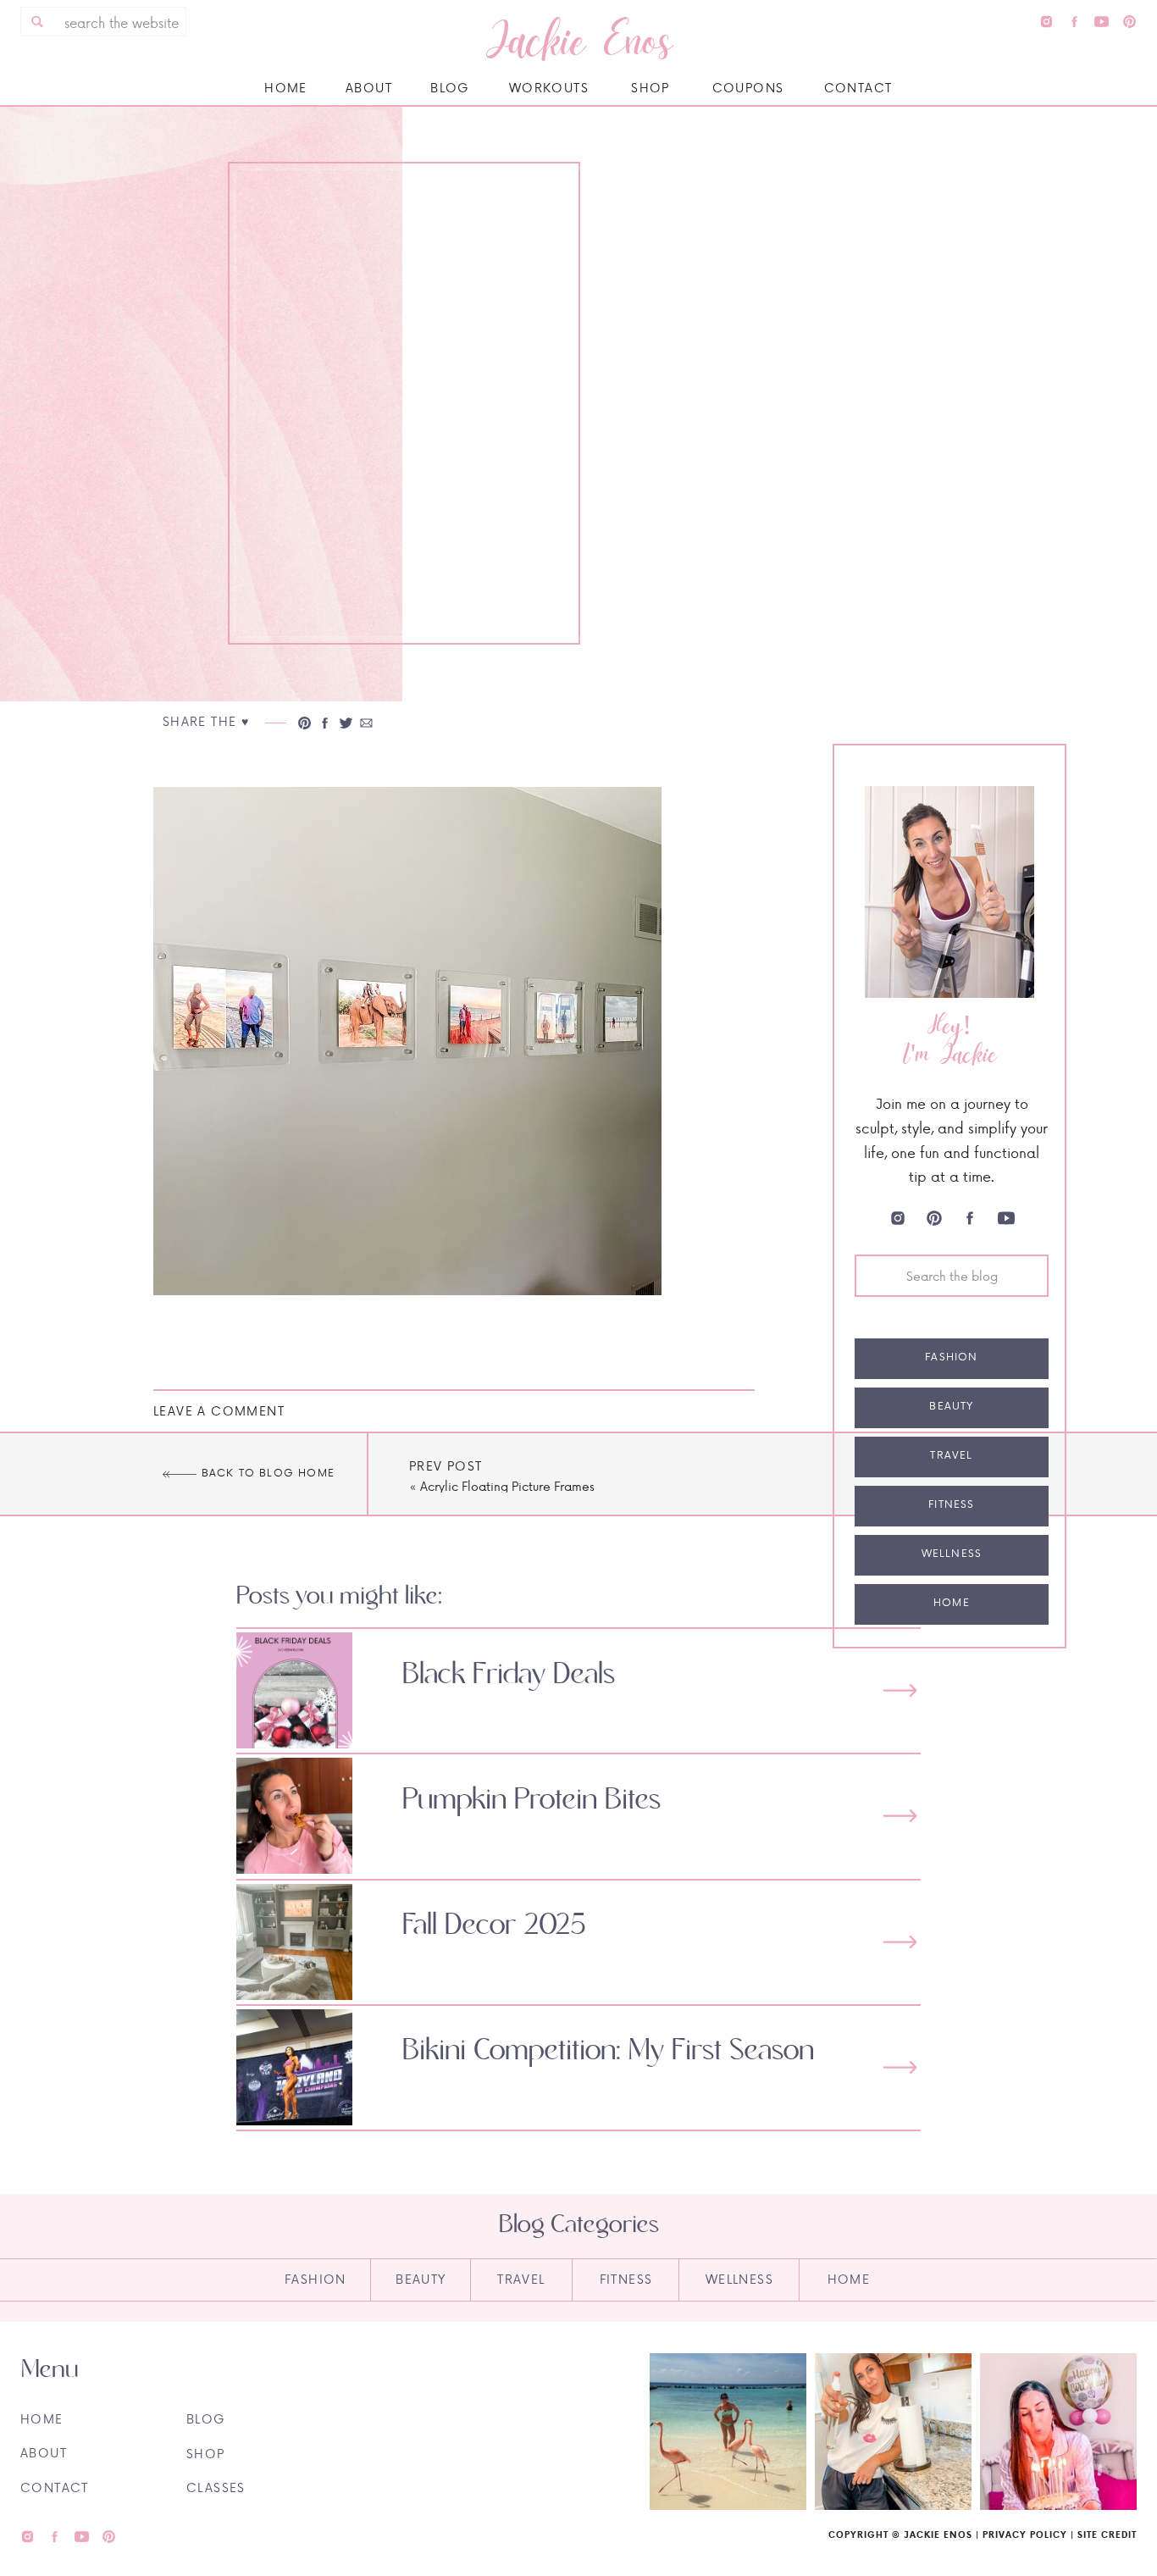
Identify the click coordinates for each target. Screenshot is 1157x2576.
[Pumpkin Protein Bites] (900, 1816)
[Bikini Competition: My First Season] (900, 2067)
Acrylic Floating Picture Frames (507, 1486)
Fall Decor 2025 (494, 1925)
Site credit (1107, 2534)
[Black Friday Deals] (900, 1690)
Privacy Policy (1025, 2534)
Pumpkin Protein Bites (531, 1800)
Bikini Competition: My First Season (608, 2051)
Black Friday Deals (509, 1675)
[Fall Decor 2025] (900, 1942)
